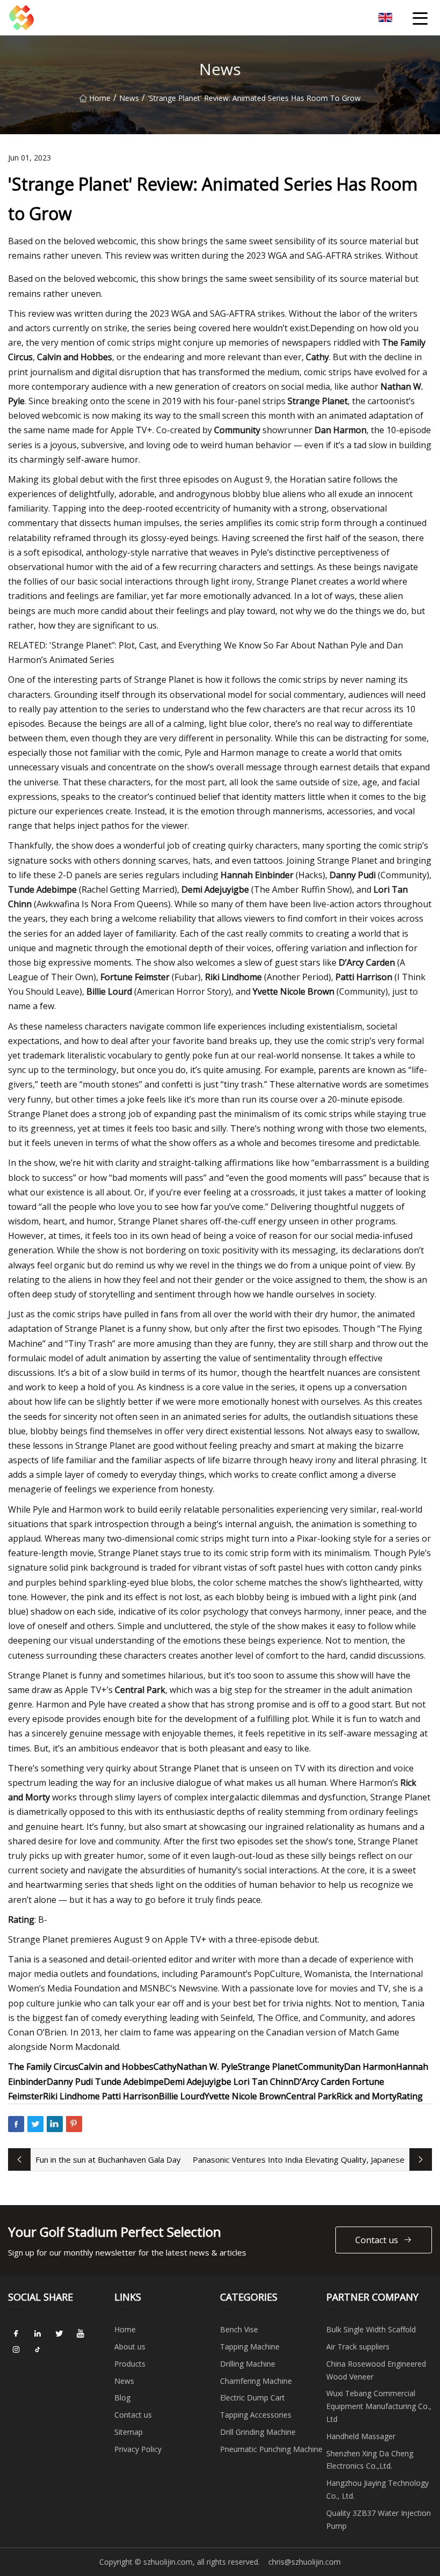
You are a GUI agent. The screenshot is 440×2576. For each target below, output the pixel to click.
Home (100, 98)
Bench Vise (239, 2329)
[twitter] (59, 2333)
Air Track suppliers (358, 2347)
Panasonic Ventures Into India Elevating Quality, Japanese (299, 2159)
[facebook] (16, 2333)
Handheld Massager (361, 2436)
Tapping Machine (250, 2347)
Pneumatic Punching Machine (271, 2449)
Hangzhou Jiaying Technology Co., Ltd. (377, 2489)
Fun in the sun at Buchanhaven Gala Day (108, 2159)
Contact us (377, 2240)
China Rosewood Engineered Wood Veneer (376, 2370)
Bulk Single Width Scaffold (371, 2329)
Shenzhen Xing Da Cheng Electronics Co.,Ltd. (370, 2460)
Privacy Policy (138, 2449)
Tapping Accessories (256, 2415)
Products (130, 2364)
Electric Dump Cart (252, 2398)
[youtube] (80, 2333)
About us (130, 2347)
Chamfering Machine (256, 2381)
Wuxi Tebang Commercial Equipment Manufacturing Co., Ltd (379, 2406)
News (129, 98)
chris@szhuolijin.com (305, 2562)
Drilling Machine (248, 2364)
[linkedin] (38, 2333)
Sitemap (129, 2432)
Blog (122, 2398)
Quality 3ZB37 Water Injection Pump (379, 2519)
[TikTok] (38, 2349)
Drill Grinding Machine (258, 2432)
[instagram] (16, 2349)
